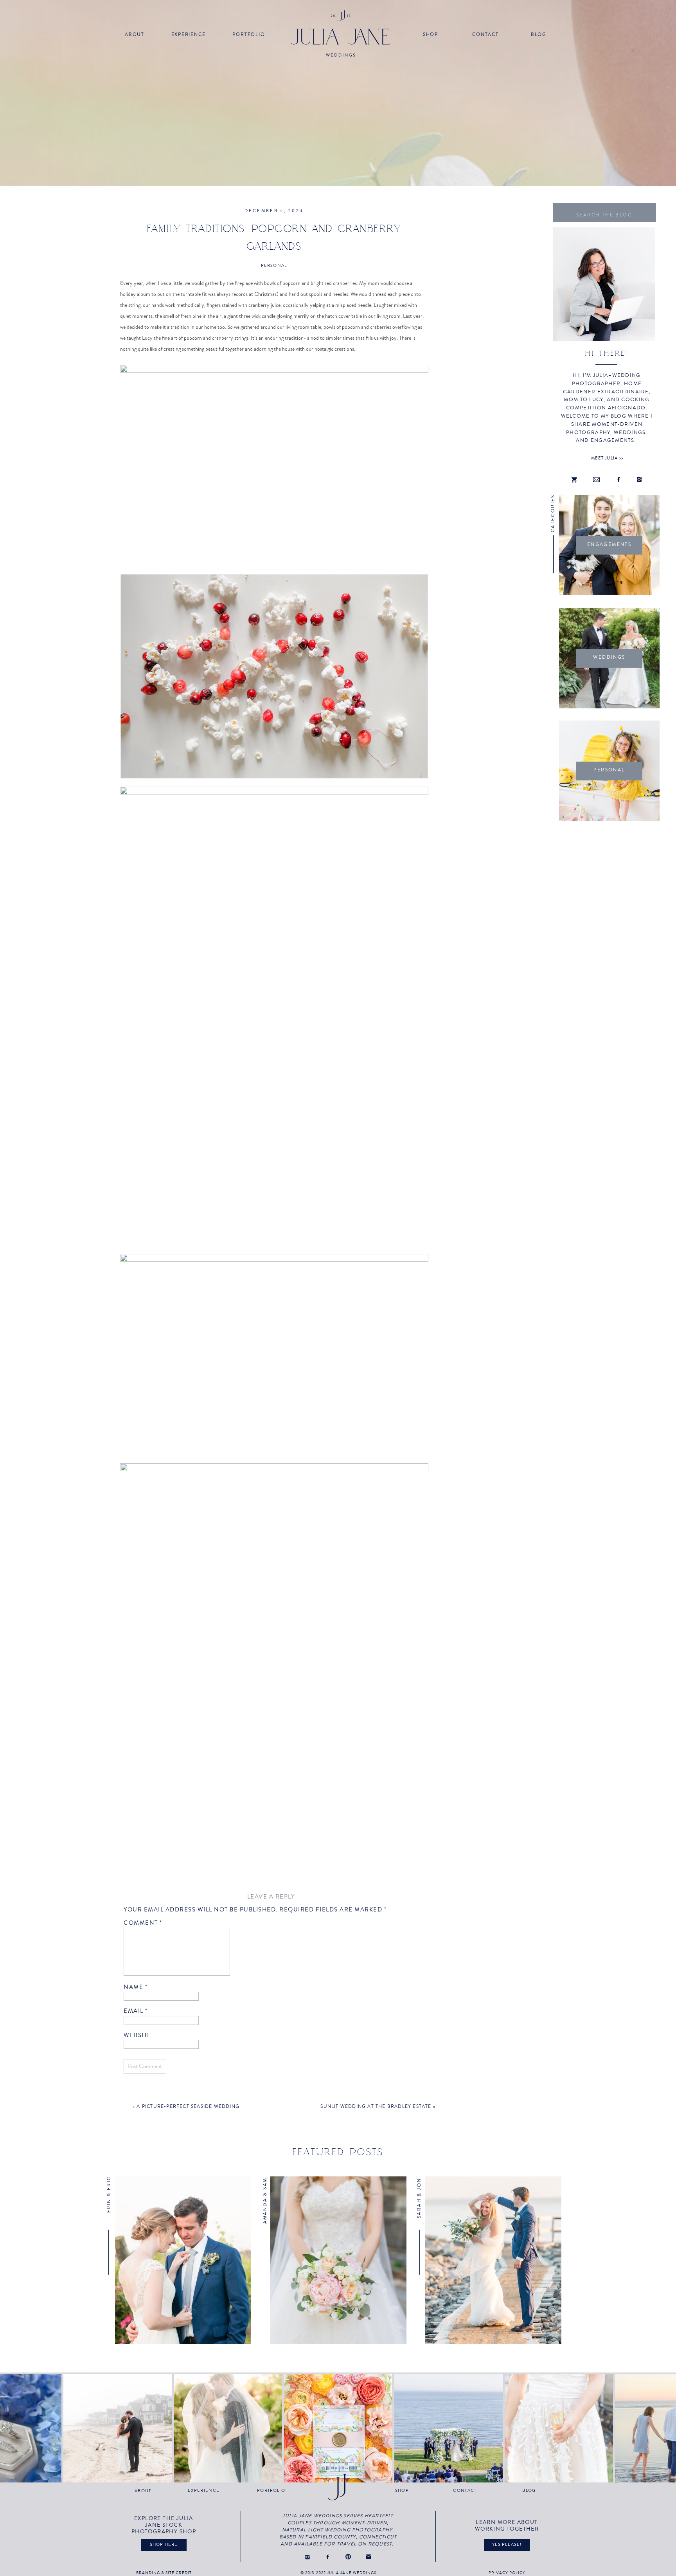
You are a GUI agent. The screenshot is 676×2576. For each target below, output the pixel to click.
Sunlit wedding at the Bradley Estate (376, 2107)
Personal (274, 266)
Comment (143, 1923)
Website (138, 2035)
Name (136, 1987)
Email (136, 2011)
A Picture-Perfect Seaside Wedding (188, 2107)
